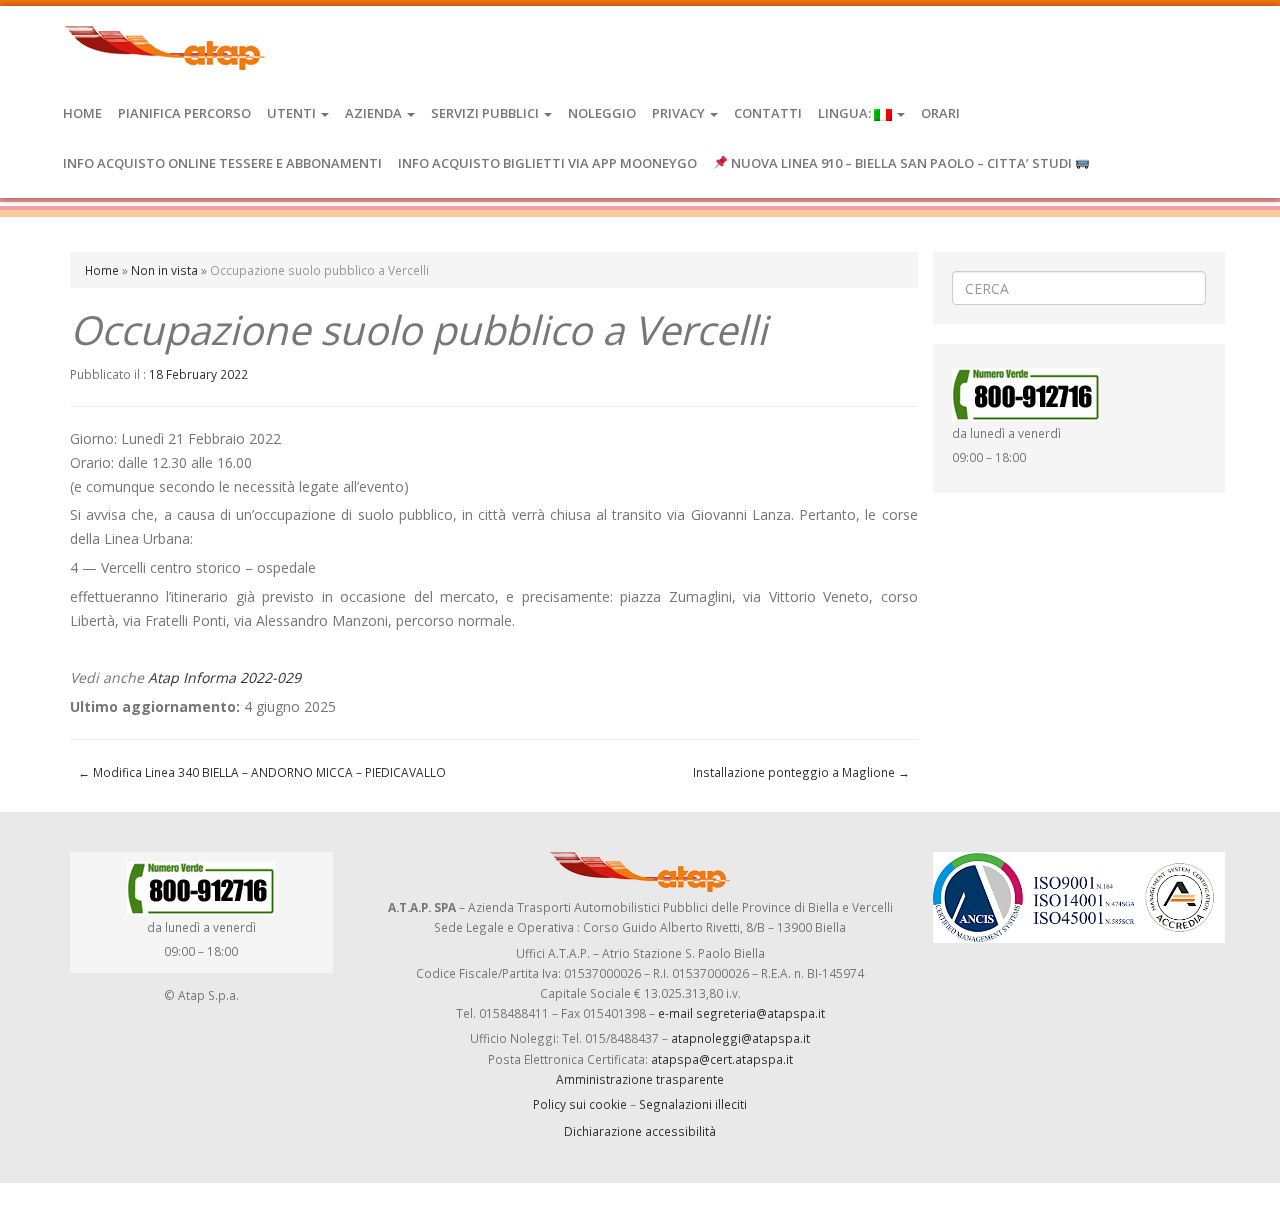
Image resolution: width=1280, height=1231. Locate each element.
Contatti (768, 113)
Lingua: (846, 113)
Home (82, 113)
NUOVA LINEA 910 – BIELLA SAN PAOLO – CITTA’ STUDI (901, 163)
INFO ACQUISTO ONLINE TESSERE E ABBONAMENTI (222, 163)
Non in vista (164, 270)
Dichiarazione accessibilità (640, 1131)
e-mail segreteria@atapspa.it (741, 1013)
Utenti (293, 113)
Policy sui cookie (580, 1104)
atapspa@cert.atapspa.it (722, 1059)
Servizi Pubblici (486, 113)
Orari (940, 113)
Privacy (680, 113)
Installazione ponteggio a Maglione (801, 772)
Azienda (375, 113)
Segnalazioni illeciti (693, 1104)
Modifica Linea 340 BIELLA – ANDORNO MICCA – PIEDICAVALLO (262, 772)
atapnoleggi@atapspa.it (740, 1038)
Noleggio (602, 113)
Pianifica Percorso (184, 113)
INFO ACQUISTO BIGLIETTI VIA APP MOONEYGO (547, 163)
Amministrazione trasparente (640, 1079)
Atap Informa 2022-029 (224, 677)
